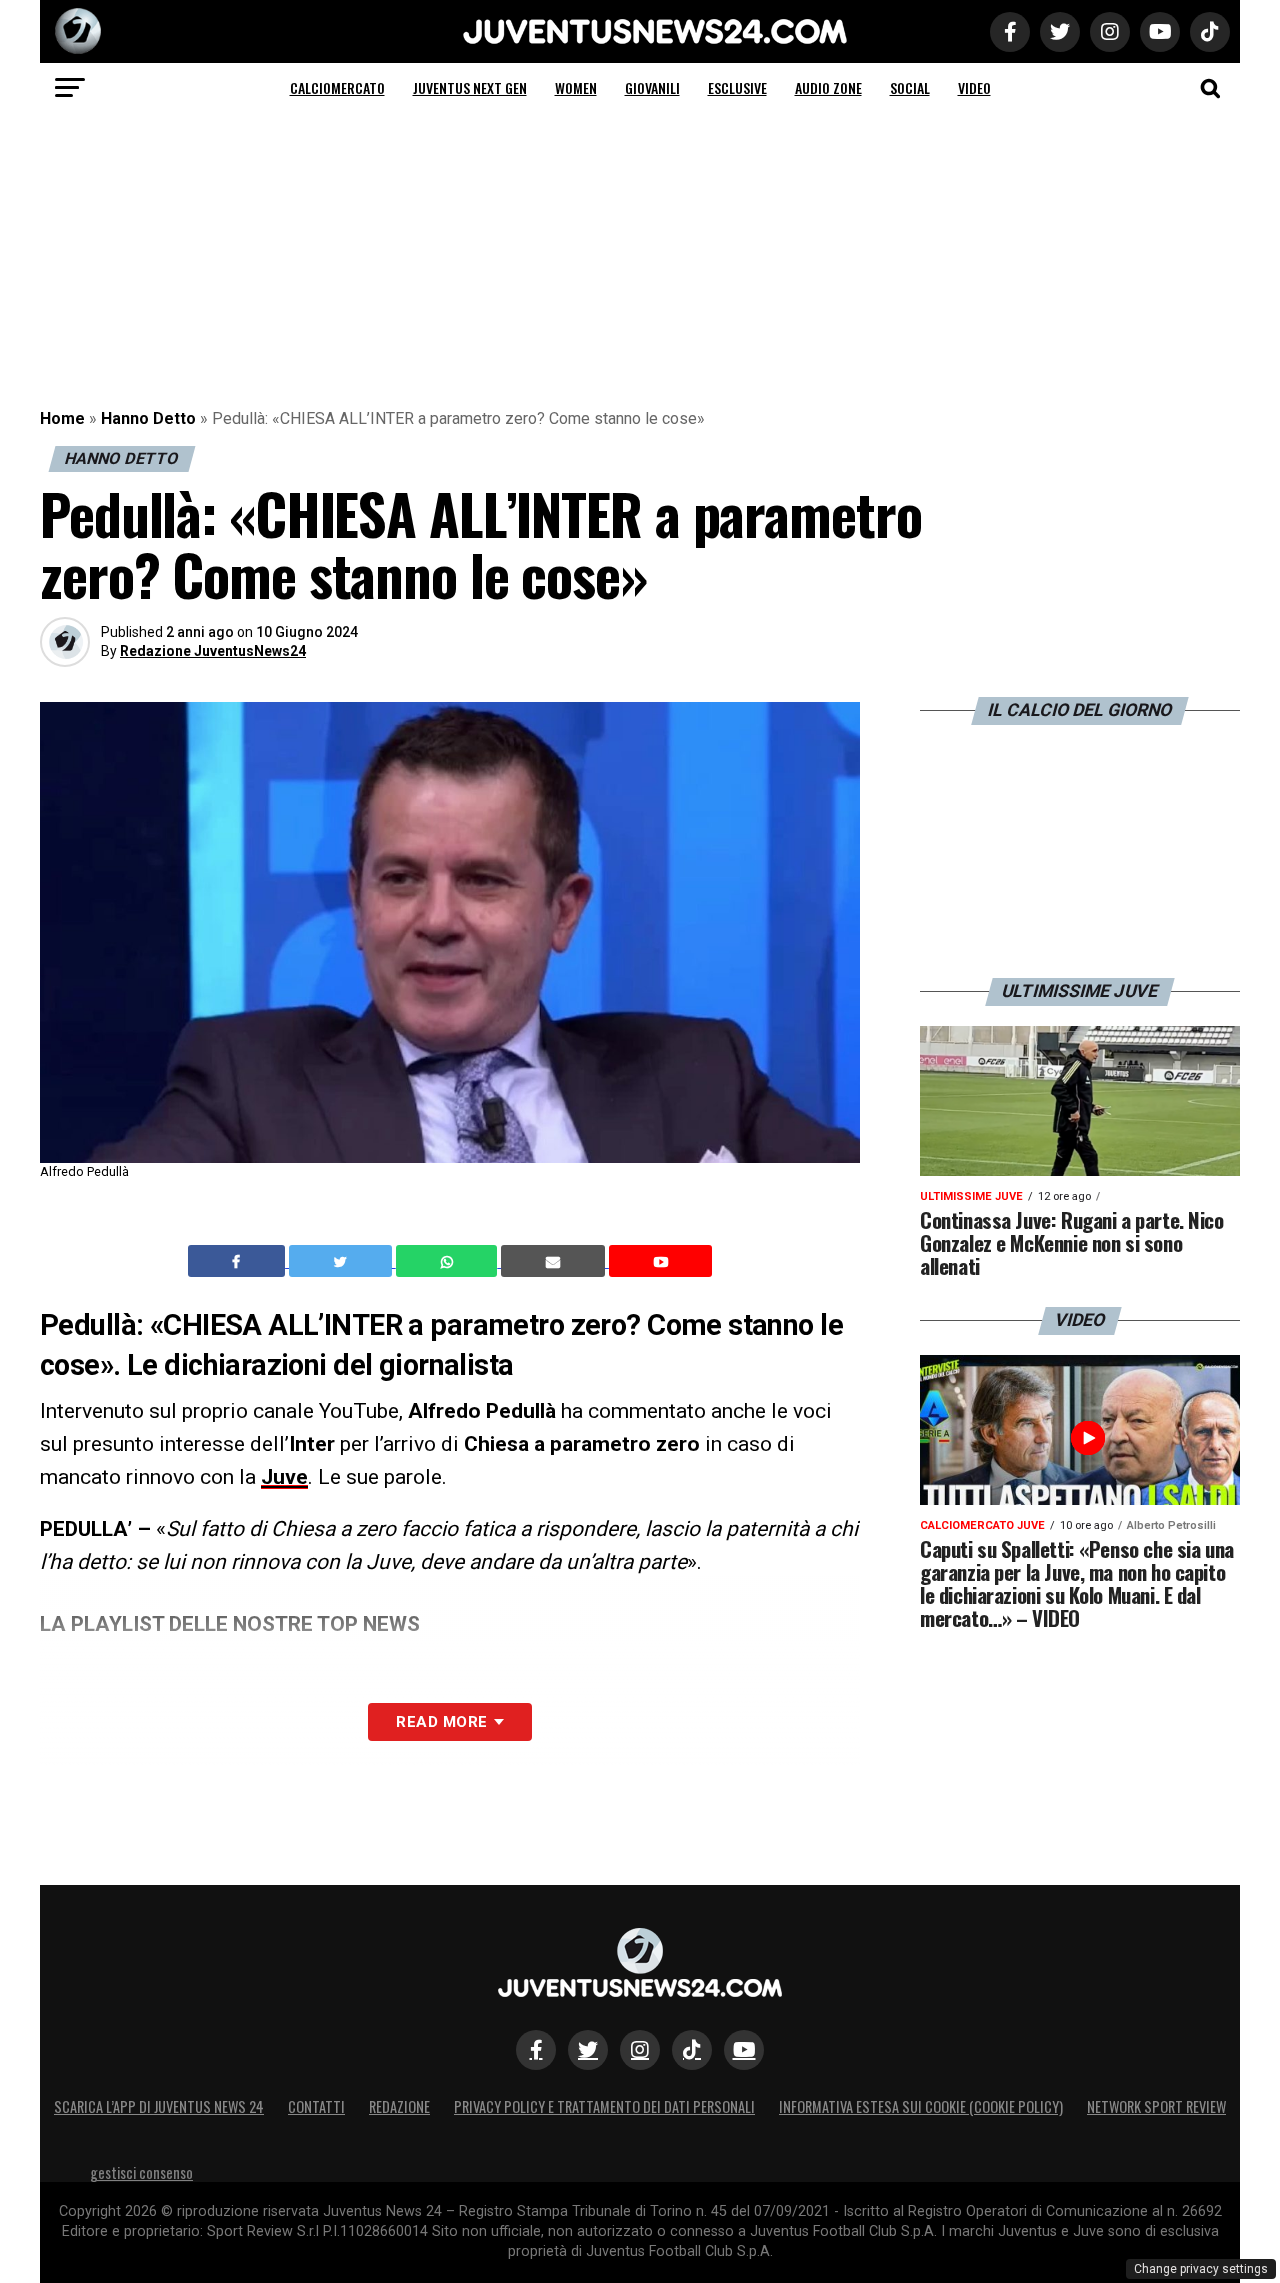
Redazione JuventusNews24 (213, 651)
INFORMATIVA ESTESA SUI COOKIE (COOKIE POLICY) (921, 2106)
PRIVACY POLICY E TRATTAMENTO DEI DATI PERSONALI (604, 2106)
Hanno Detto (148, 418)
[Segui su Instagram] (640, 2050)
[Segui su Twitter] (588, 2050)
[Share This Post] (449, 1261)
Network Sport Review (1156, 2106)
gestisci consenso (141, 2172)
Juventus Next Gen (470, 87)
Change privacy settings (1201, 2269)
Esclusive (737, 87)
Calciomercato (337, 87)
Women (576, 87)
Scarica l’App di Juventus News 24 (159, 2106)
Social (910, 87)
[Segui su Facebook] (536, 2050)
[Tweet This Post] (342, 1261)
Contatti (316, 2106)
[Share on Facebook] (239, 1261)
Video (974, 87)
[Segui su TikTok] (692, 2050)
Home (62, 418)
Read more (441, 1722)
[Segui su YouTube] (744, 2050)
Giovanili (652, 87)
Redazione (399, 2106)
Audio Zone (828, 87)
